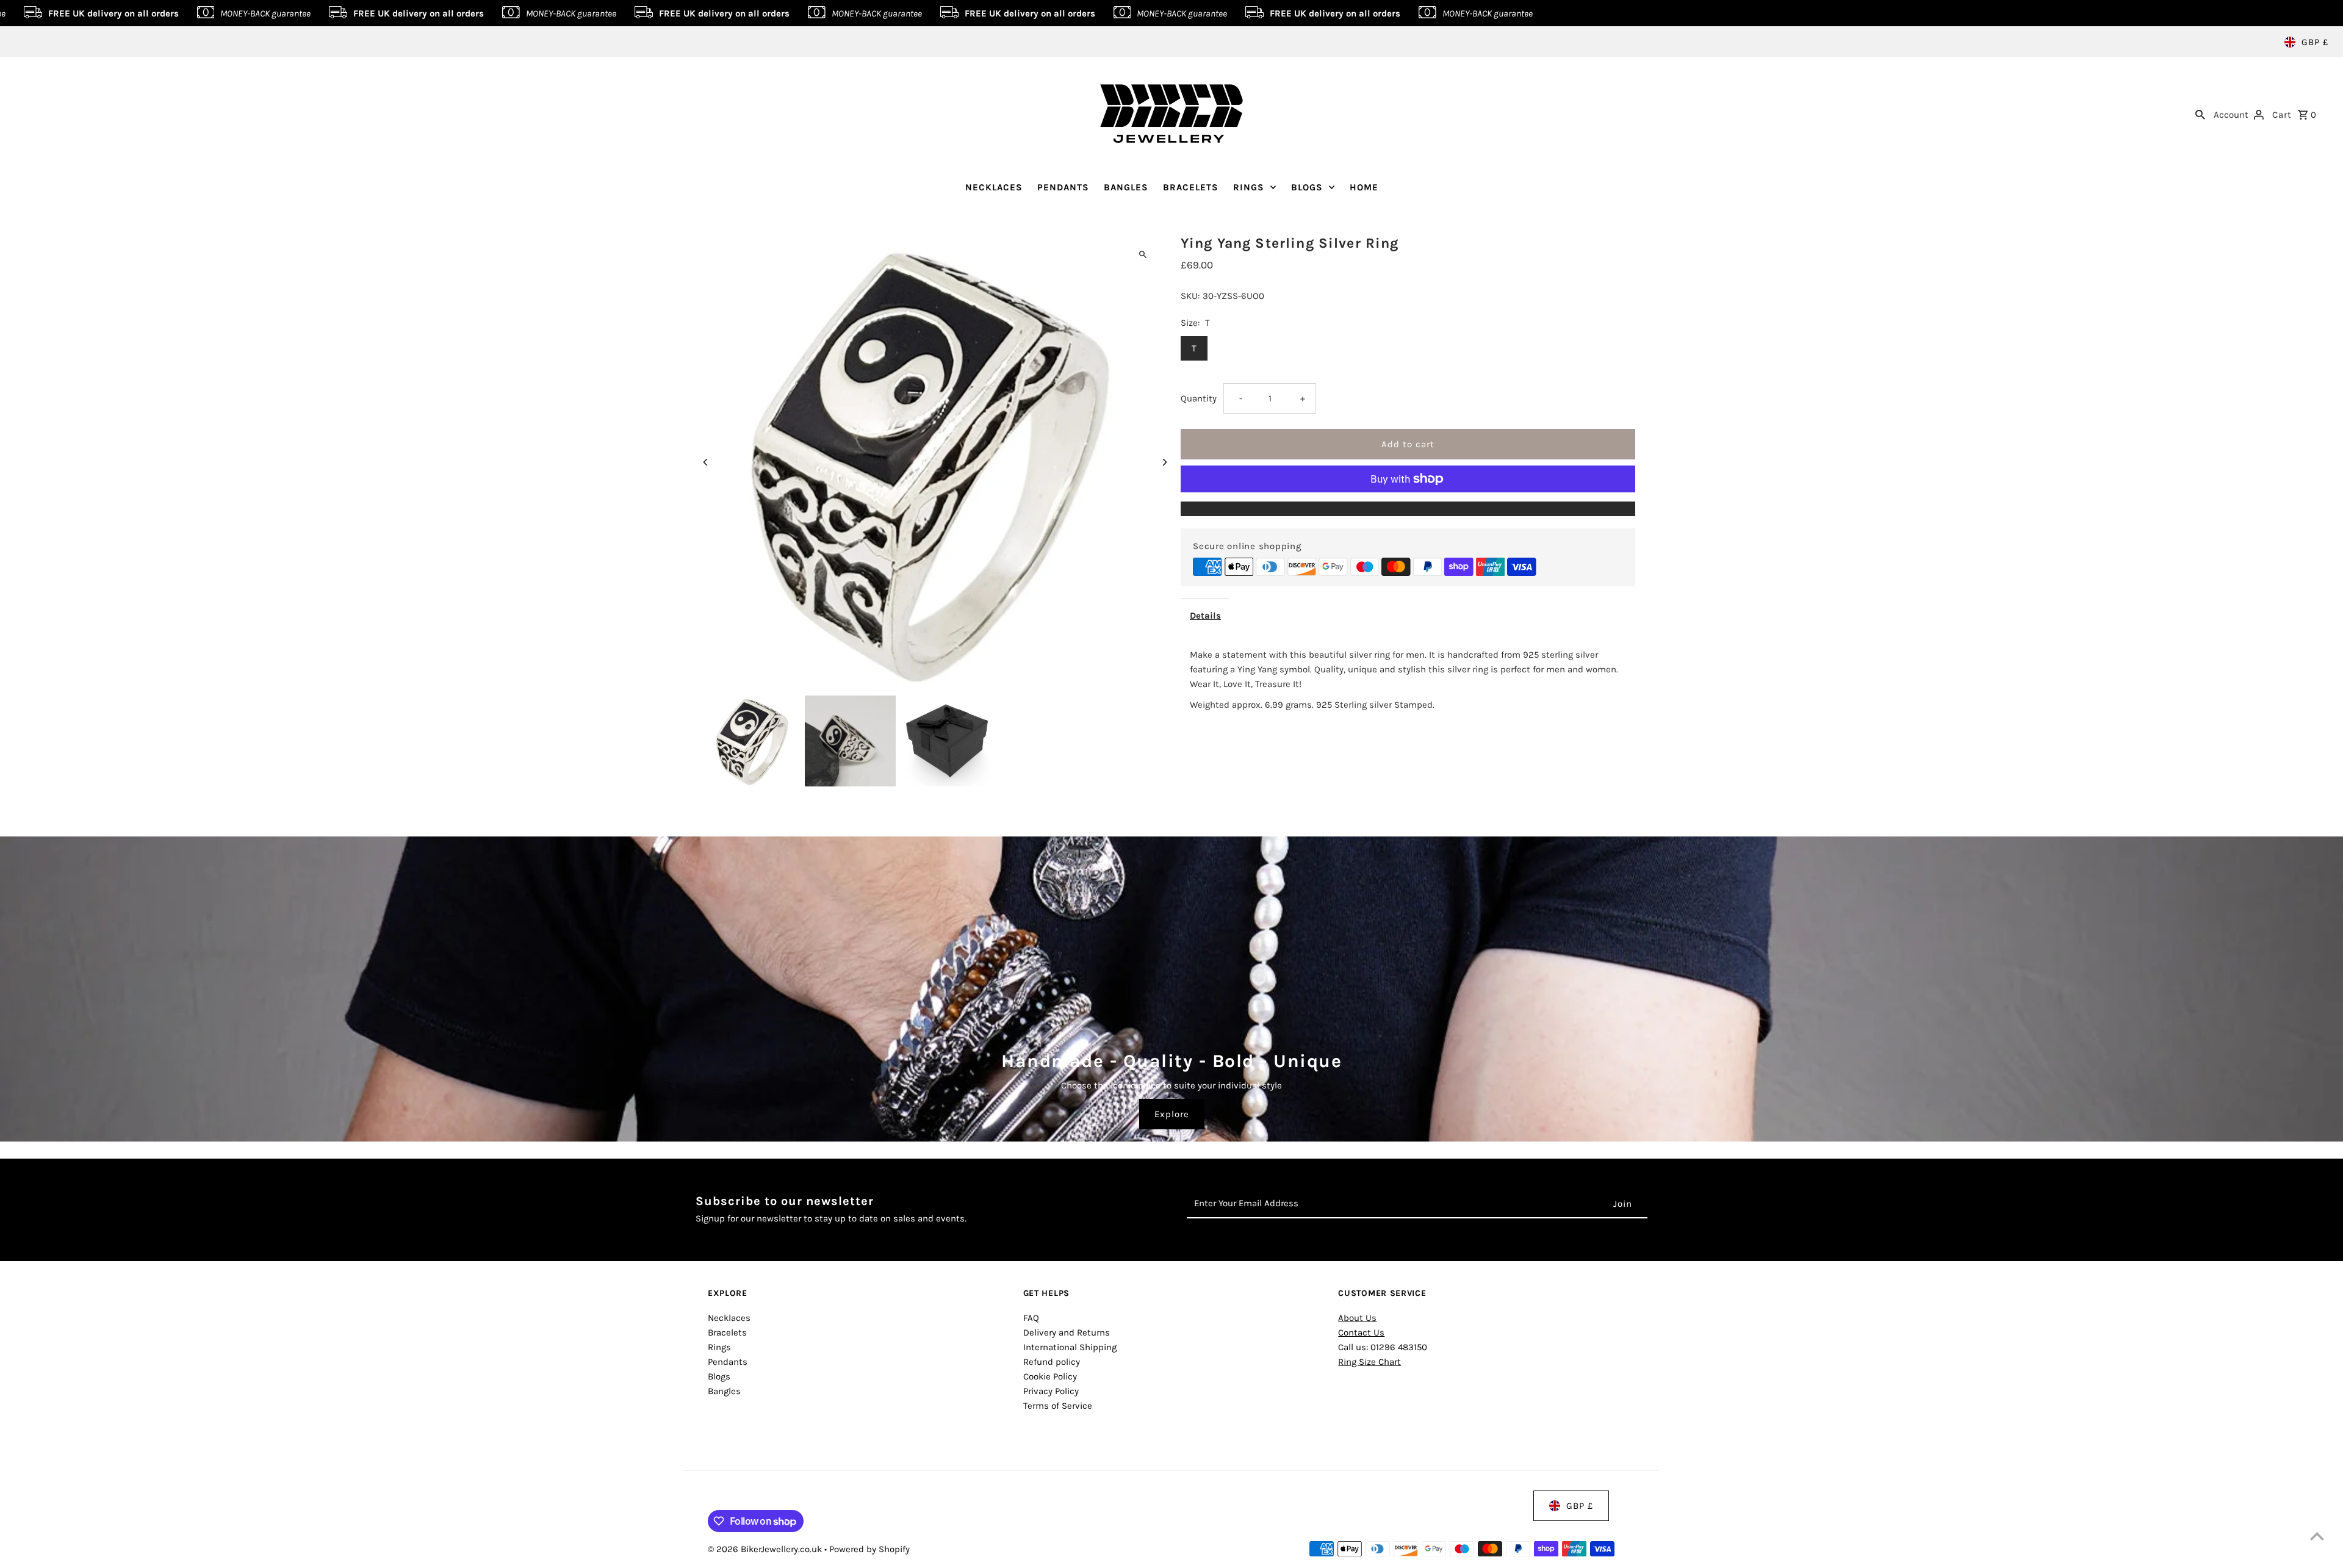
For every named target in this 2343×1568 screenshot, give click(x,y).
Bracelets (727, 1332)
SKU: (1190, 296)
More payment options (1408, 509)
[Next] (1164, 462)
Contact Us (1361, 1332)
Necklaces (729, 1318)
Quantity (1199, 398)
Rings (719, 1347)
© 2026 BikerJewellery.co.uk (766, 1549)
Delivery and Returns (1067, 1332)
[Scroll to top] (2317, 1536)
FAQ (1031, 1318)
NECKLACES (994, 187)
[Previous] (706, 462)
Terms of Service (1058, 1406)
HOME (1364, 187)
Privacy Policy (1051, 1391)
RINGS (1249, 187)
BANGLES (1126, 187)
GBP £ (2315, 42)
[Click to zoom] (1143, 255)
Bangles (724, 1391)
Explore (1172, 1114)
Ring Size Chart (1369, 1362)
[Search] (2200, 113)
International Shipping (1070, 1347)
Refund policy (1052, 1362)
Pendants (728, 1362)
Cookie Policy (1050, 1376)
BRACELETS (1191, 187)
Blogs (719, 1376)
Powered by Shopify (869, 1549)
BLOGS (1307, 187)
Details (1205, 616)
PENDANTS (1063, 187)
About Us (1357, 1318)
